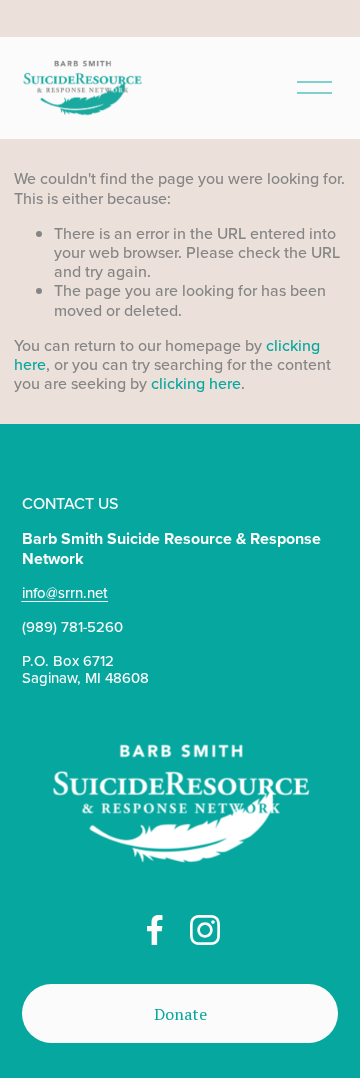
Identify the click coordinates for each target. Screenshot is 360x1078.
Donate (180, 1014)
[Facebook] (155, 930)
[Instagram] (205, 930)
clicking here (196, 383)
